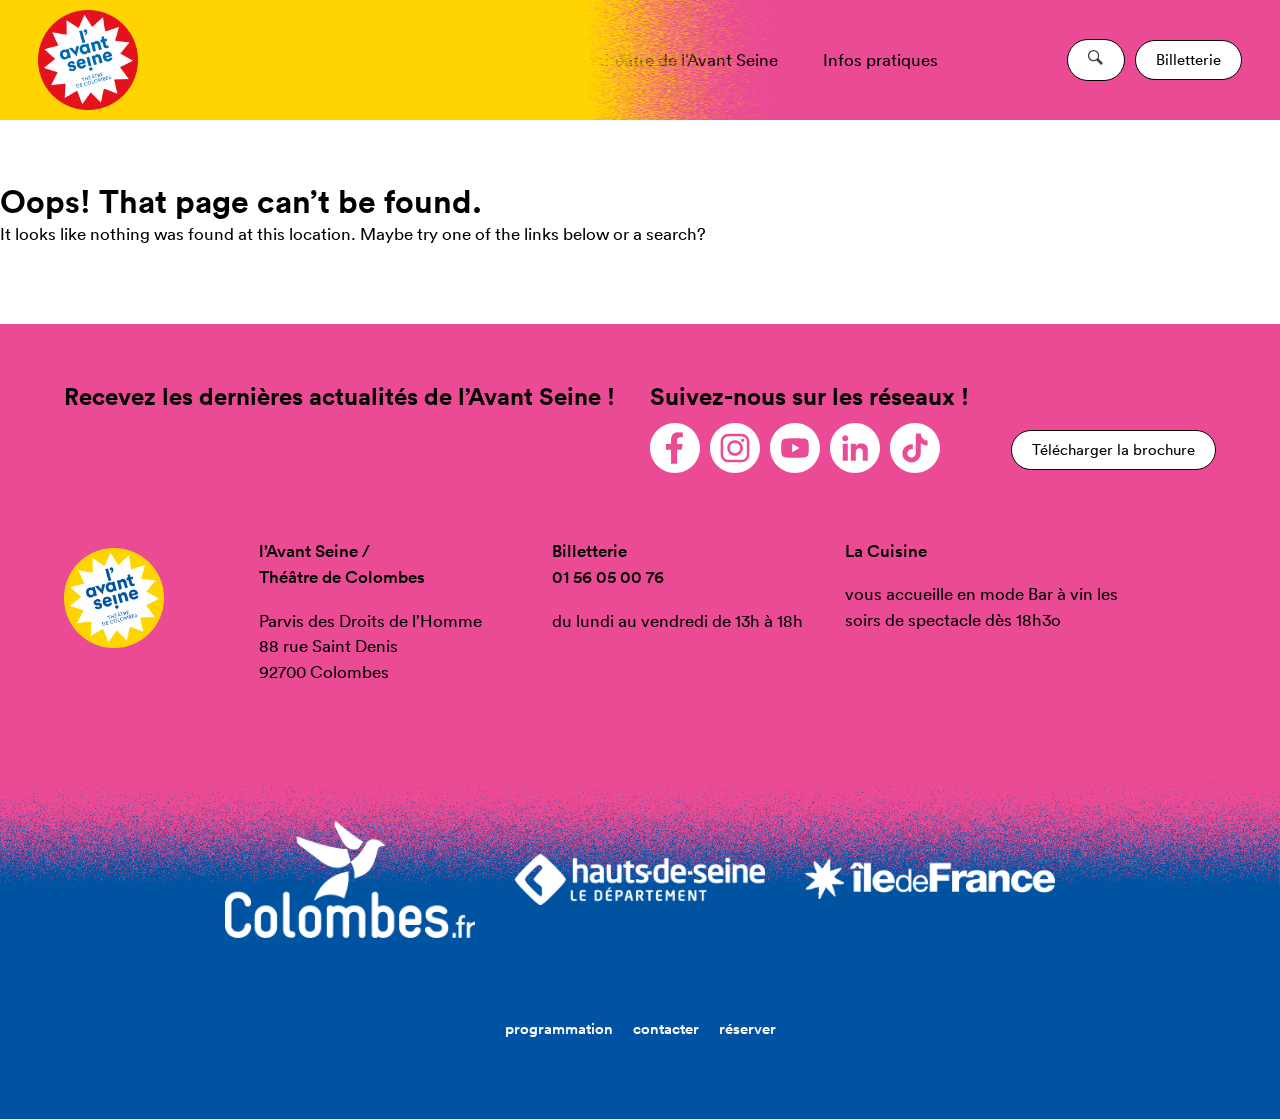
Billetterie (1188, 59)
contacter (666, 1028)
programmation (559, 1028)
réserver (747, 1028)
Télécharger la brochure (1113, 449)
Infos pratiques (880, 59)
